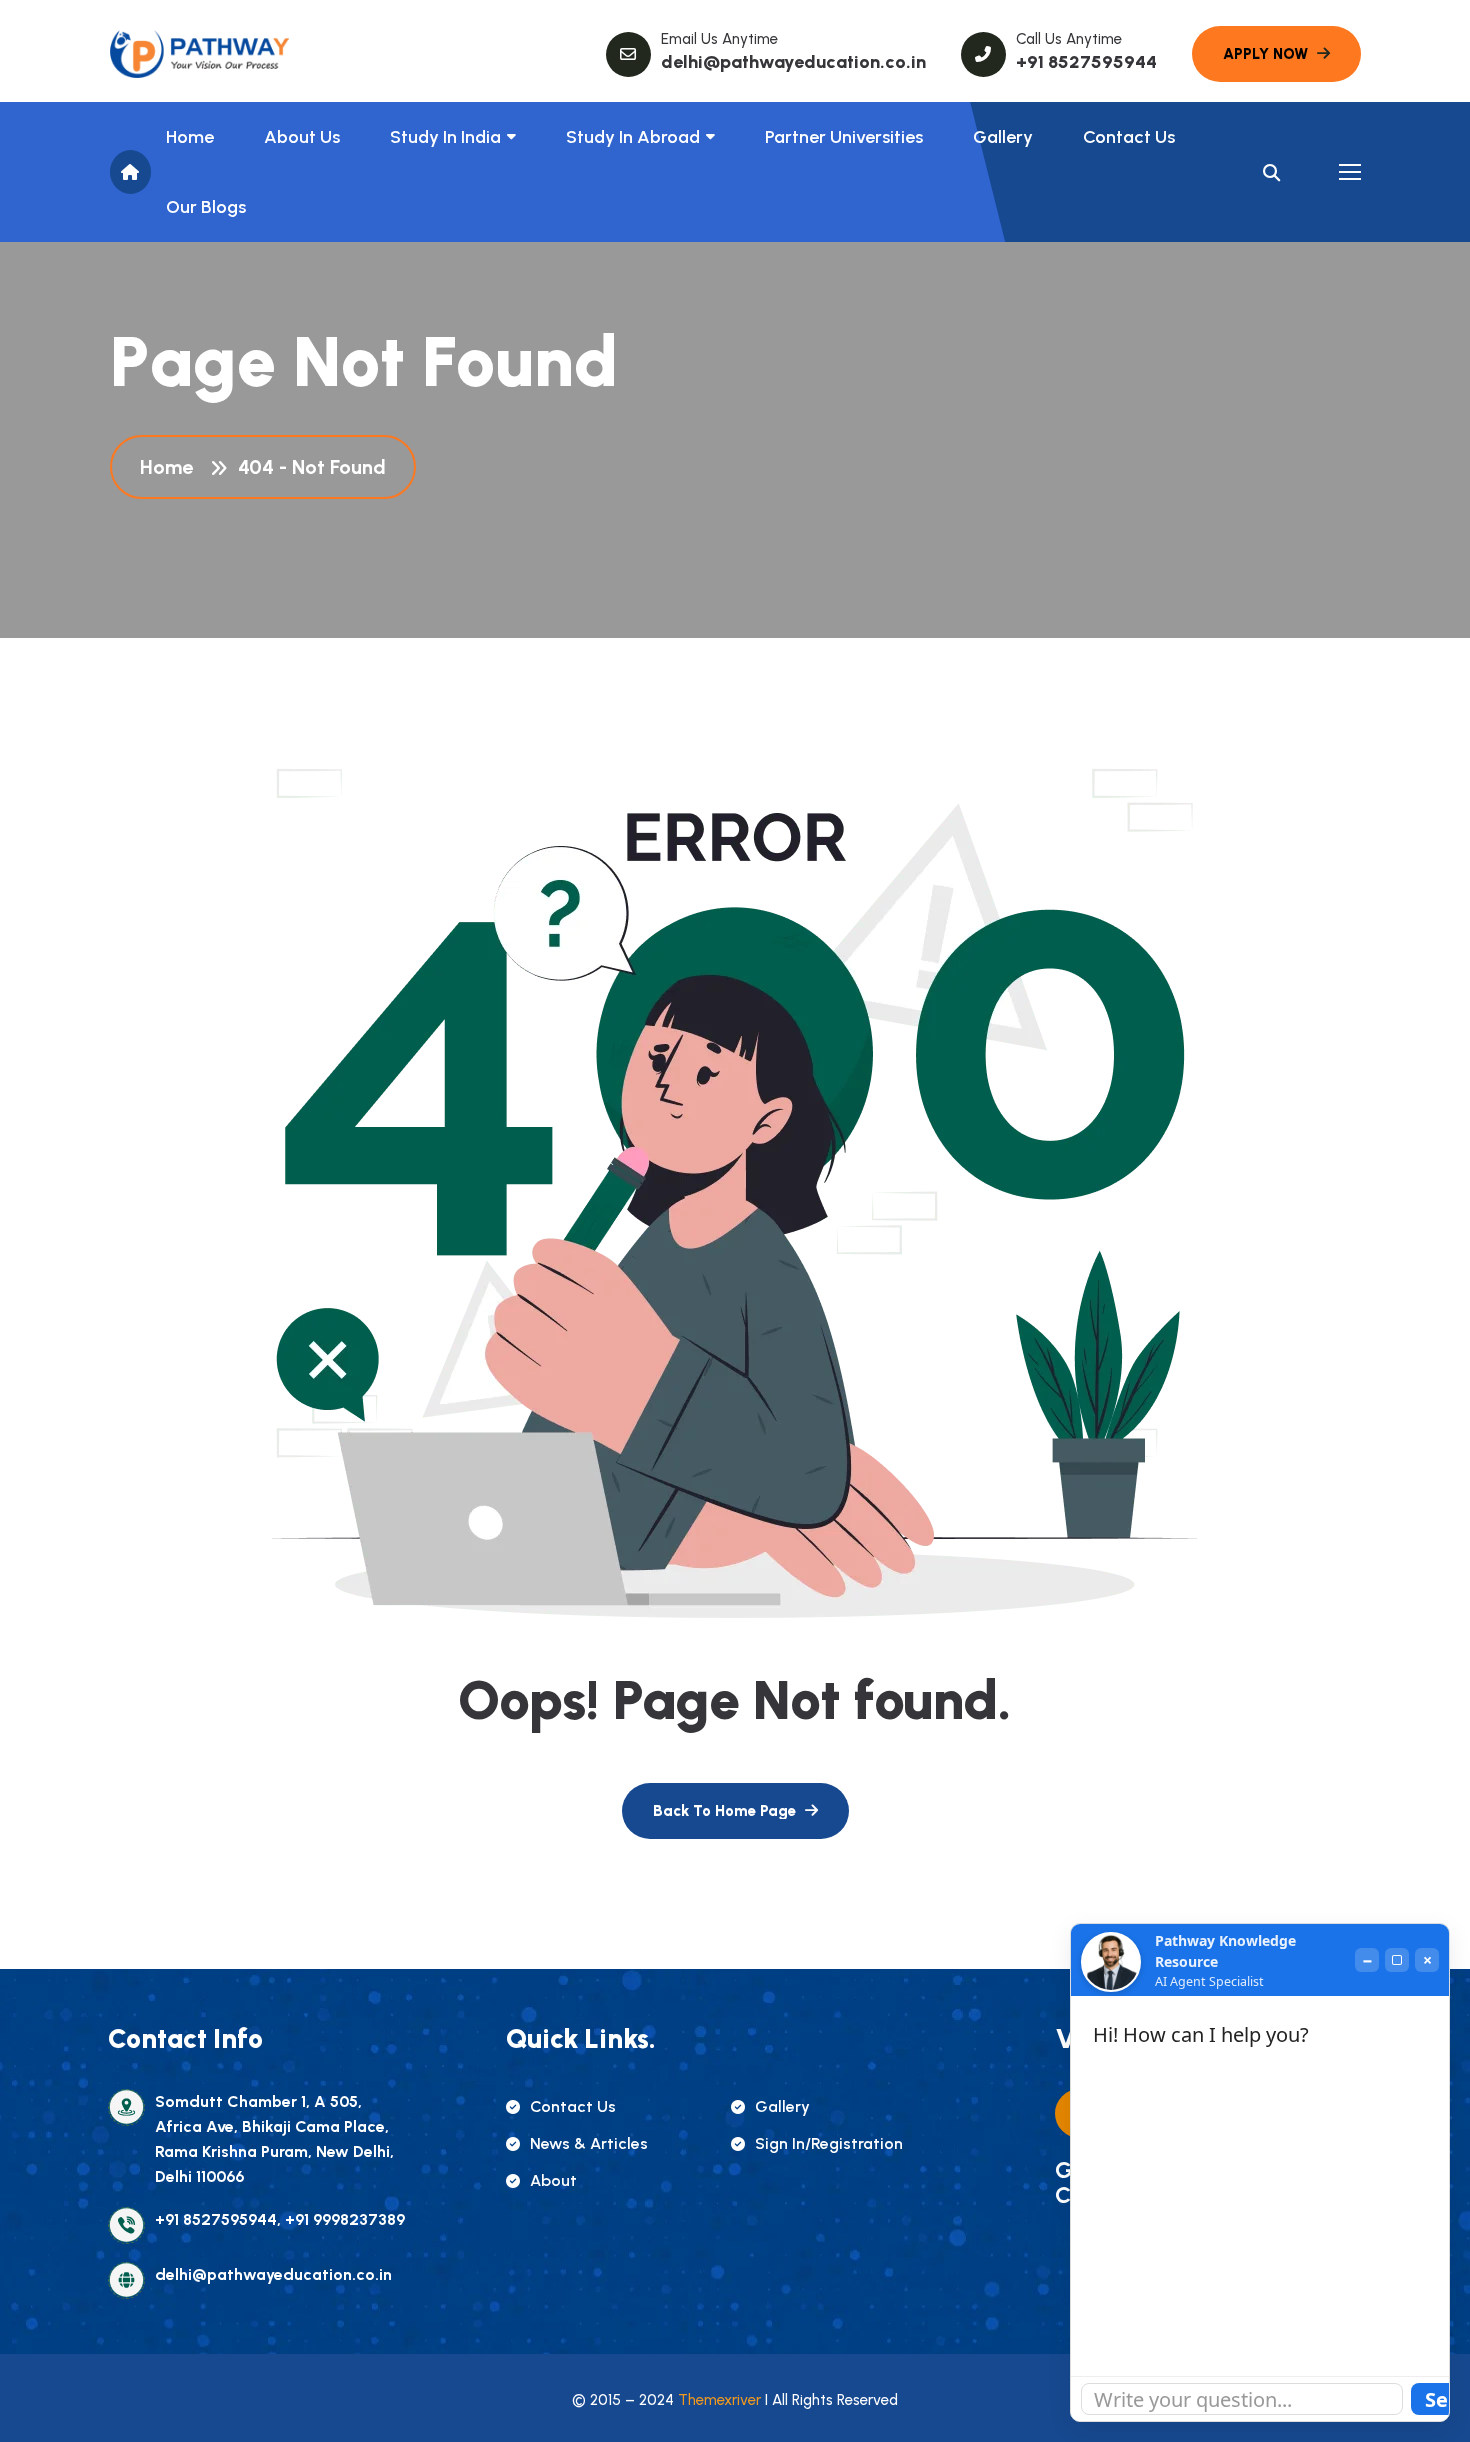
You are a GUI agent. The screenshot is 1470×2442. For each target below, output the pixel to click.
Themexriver (719, 2400)
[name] (200, 54)
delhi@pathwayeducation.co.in (793, 62)
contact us (573, 2106)
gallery (782, 2106)
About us (302, 137)
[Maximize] (1397, 1960)
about (553, 2180)
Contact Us (1129, 137)
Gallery (1003, 137)
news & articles (589, 2143)
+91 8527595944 (1086, 62)
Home (190, 137)
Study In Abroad (633, 137)
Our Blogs (206, 207)
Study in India (445, 137)
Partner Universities (844, 137)
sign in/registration (829, 2143)
